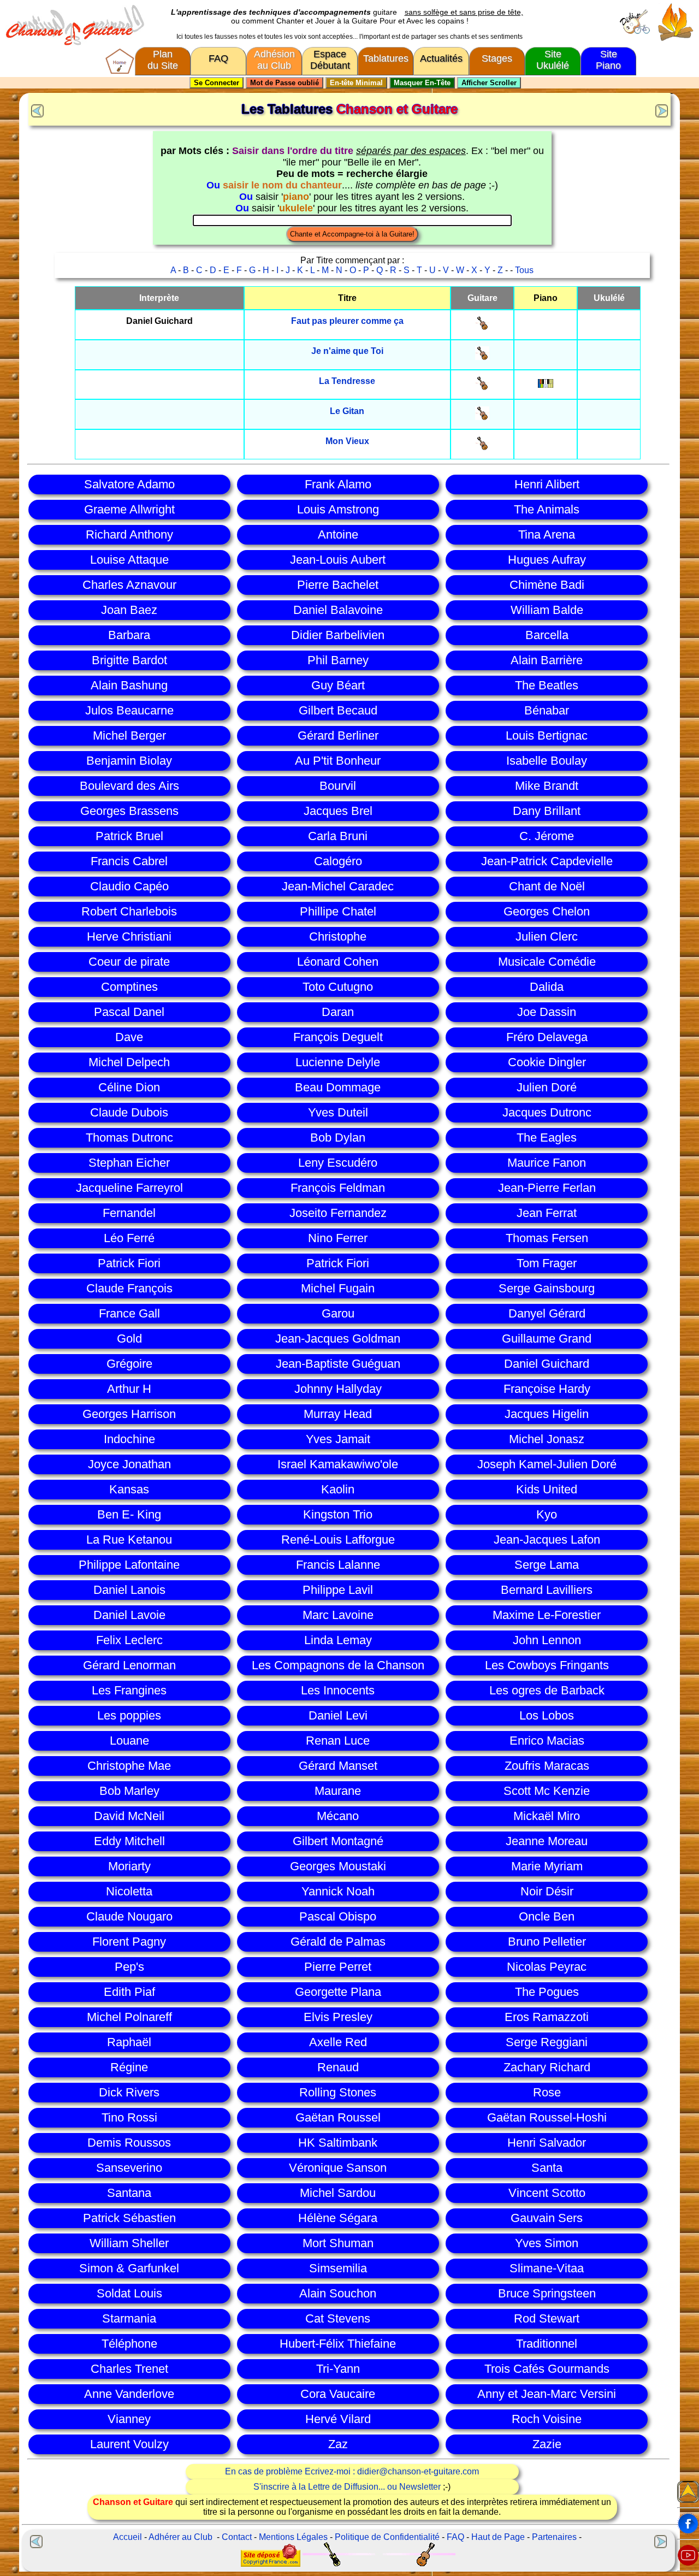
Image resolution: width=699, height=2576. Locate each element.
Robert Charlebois (129, 911)
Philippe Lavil (338, 1590)
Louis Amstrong (338, 509)
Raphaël (129, 2042)
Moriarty (129, 1866)
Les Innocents (338, 1690)
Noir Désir (547, 1891)
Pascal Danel (129, 1012)
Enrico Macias (547, 1741)
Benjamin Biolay (129, 761)
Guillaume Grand (547, 1339)
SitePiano (608, 60)
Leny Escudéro (338, 1163)
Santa (547, 2168)
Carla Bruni (338, 836)
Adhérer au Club (180, 2537)
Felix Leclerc (129, 1640)
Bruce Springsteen (547, 2293)
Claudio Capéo (129, 886)
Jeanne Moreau (547, 1841)
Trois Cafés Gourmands (547, 2369)
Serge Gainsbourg (547, 1288)
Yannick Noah (338, 1891)
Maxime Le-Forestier (547, 1615)
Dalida (547, 987)
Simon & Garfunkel (129, 2268)
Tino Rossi (129, 2117)
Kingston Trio (338, 1514)
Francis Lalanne (338, 1565)
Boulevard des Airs (129, 786)
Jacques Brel (338, 811)
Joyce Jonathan (129, 1464)
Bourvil (338, 786)
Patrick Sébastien (129, 2218)
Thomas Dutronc (129, 1138)
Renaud (338, 2067)
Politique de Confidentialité (387, 2537)
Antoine (338, 534)
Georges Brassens (129, 811)
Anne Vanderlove (129, 2394)
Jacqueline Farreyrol (129, 1188)
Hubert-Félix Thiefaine (338, 2344)
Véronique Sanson (338, 2168)
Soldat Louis (129, 2293)
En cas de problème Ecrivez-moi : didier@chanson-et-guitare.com (352, 2471)
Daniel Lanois (129, 1590)
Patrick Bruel (129, 836)
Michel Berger (129, 735)
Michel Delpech (129, 1062)
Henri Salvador (547, 2143)
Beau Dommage (338, 1087)
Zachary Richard (547, 2067)
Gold (129, 1339)
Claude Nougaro (129, 1916)
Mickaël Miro (547, 1816)
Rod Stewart (547, 2318)
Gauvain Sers (547, 2218)
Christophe (338, 937)
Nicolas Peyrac (547, 1967)
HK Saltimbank (338, 2143)
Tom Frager (547, 1263)
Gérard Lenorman (129, 1665)
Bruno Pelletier (547, 1942)
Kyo (547, 1514)
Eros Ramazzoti (547, 2017)
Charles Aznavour (129, 585)
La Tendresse (347, 381)
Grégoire (129, 1364)
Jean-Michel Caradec (338, 886)
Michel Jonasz (547, 1439)
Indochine (129, 1439)
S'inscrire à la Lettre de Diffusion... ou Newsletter (347, 2487)
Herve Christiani (129, 937)
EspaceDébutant (330, 60)
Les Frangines (129, 1690)
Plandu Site (163, 60)
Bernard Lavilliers (547, 1590)
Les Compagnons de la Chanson (338, 1665)
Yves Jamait (338, 1439)
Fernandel (129, 1213)
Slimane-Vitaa (547, 2268)
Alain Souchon (338, 2293)
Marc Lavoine (338, 1615)
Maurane (338, 1791)
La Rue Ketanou (129, 1540)
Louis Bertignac (547, 735)
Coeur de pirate (129, 962)
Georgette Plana (338, 1992)
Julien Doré (547, 1087)
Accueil (128, 2537)
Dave (129, 1037)
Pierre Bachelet (338, 585)
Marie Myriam (547, 1866)
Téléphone (129, 2344)
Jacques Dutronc (547, 1112)
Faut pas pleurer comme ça (347, 321)
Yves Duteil (338, 1112)
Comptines (129, 987)
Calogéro (338, 861)
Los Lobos (547, 1715)
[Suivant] (663, 110)
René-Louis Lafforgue (338, 1540)
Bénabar (547, 710)
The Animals (547, 509)
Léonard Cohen (338, 962)
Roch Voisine (547, 2419)
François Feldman (338, 1188)
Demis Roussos (129, 2143)
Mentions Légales (293, 2537)
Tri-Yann (338, 2369)
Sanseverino (129, 2168)
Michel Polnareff (129, 2017)
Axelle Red (338, 2042)
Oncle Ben (547, 1916)
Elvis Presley (338, 2017)
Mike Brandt (547, 786)
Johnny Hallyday (338, 1389)
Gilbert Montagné (338, 1841)
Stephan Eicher (129, 1163)
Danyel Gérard (547, 1313)
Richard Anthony (129, 534)
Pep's (129, 1967)
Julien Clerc (547, 937)
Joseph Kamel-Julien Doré (547, 1464)
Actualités (441, 58)
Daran (338, 1012)
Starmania (129, 2318)
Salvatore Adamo (129, 484)
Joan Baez (129, 610)
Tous (524, 270)
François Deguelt (338, 1037)
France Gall (129, 1313)
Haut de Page (498, 2537)
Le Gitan (347, 411)
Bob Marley (129, 1791)
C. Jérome (547, 836)
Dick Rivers (129, 2092)
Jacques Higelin (547, 1414)
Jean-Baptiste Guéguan (338, 1364)
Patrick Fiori (129, 1263)
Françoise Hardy (547, 1389)
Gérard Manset (338, 1766)
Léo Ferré (129, 1238)
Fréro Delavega (547, 1037)
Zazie (547, 2444)
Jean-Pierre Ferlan (547, 1188)
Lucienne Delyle (338, 1062)
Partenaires (554, 2537)
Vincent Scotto (547, 2193)
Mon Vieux (347, 441)
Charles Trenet (129, 2369)
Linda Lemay (338, 1640)
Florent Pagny (129, 1942)
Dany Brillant (547, 811)
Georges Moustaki (338, 1866)
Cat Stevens (338, 2318)
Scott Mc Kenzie (547, 1791)
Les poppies (129, 1715)
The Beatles (547, 685)
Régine (129, 2067)
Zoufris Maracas (547, 1766)
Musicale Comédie (547, 962)
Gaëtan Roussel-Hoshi (547, 2117)
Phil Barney (338, 660)
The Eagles (547, 1138)
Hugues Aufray (547, 560)
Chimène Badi (547, 585)
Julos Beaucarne (129, 710)
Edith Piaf (129, 1992)
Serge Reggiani (547, 2042)
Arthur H (129, 1389)
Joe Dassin (547, 1012)
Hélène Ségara (338, 2218)
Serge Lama (547, 1565)
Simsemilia (338, 2268)
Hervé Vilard (338, 2419)
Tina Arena (547, 534)
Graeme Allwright (129, 509)
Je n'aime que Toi (347, 351)
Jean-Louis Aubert (338, 560)
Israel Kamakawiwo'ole (338, 1464)
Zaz (338, 2444)
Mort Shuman (338, 2243)
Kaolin (338, 1489)
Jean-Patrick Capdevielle (547, 861)
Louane (129, 1741)
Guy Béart (338, 685)
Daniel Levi (338, 1715)
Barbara (129, 635)
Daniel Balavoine (338, 610)
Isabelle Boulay (547, 761)
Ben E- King (129, 1514)
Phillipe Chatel (338, 911)
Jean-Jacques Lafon (547, 1540)
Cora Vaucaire (338, 2394)
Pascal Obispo (338, 1916)
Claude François (129, 1288)
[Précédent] (36, 110)
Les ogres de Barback (547, 1690)
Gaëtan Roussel (338, 2117)
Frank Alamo (338, 484)
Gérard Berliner (338, 735)
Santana (129, 2193)
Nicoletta (129, 1891)
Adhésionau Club (274, 60)
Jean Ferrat (547, 1213)
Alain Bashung (129, 685)
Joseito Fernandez (338, 1213)
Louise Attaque (129, 560)
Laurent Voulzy (129, 2444)
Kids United (547, 1489)
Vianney (129, 2419)
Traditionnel (547, 2344)
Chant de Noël (547, 886)
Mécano (338, 1816)
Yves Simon (547, 2243)
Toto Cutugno (338, 987)
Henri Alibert (547, 484)
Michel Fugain (338, 1288)
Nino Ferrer (338, 1238)
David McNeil (129, 1816)
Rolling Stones (338, 2092)
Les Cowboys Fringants (547, 1665)
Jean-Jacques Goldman (338, 1339)
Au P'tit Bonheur (338, 761)
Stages (497, 58)
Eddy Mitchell (129, 1841)
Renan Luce (338, 1741)
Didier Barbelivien (338, 635)
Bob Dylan (338, 1138)
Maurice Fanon (547, 1163)
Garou (338, 1313)
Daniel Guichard (547, 1364)
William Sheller (129, 2243)
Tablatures (386, 58)
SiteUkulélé (553, 60)
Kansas (129, 1489)
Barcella (547, 635)
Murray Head (338, 1414)
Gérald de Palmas (338, 1942)
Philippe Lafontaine (129, 1565)
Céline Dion (129, 1087)
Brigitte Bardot (129, 660)
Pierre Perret (338, 1967)
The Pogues (547, 1992)
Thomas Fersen (547, 1238)
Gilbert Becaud (338, 710)
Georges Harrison (129, 1414)
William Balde (547, 610)
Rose (547, 2092)
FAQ (218, 58)
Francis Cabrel (129, 861)
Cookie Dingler (547, 1062)
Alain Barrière (547, 660)
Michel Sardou (338, 2193)
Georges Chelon (547, 911)
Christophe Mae (129, 1766)
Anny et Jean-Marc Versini (547, 2394)
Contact (237, 2537)
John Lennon (547, 1640)
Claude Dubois (129, 1112)
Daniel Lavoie (129, 1615)
